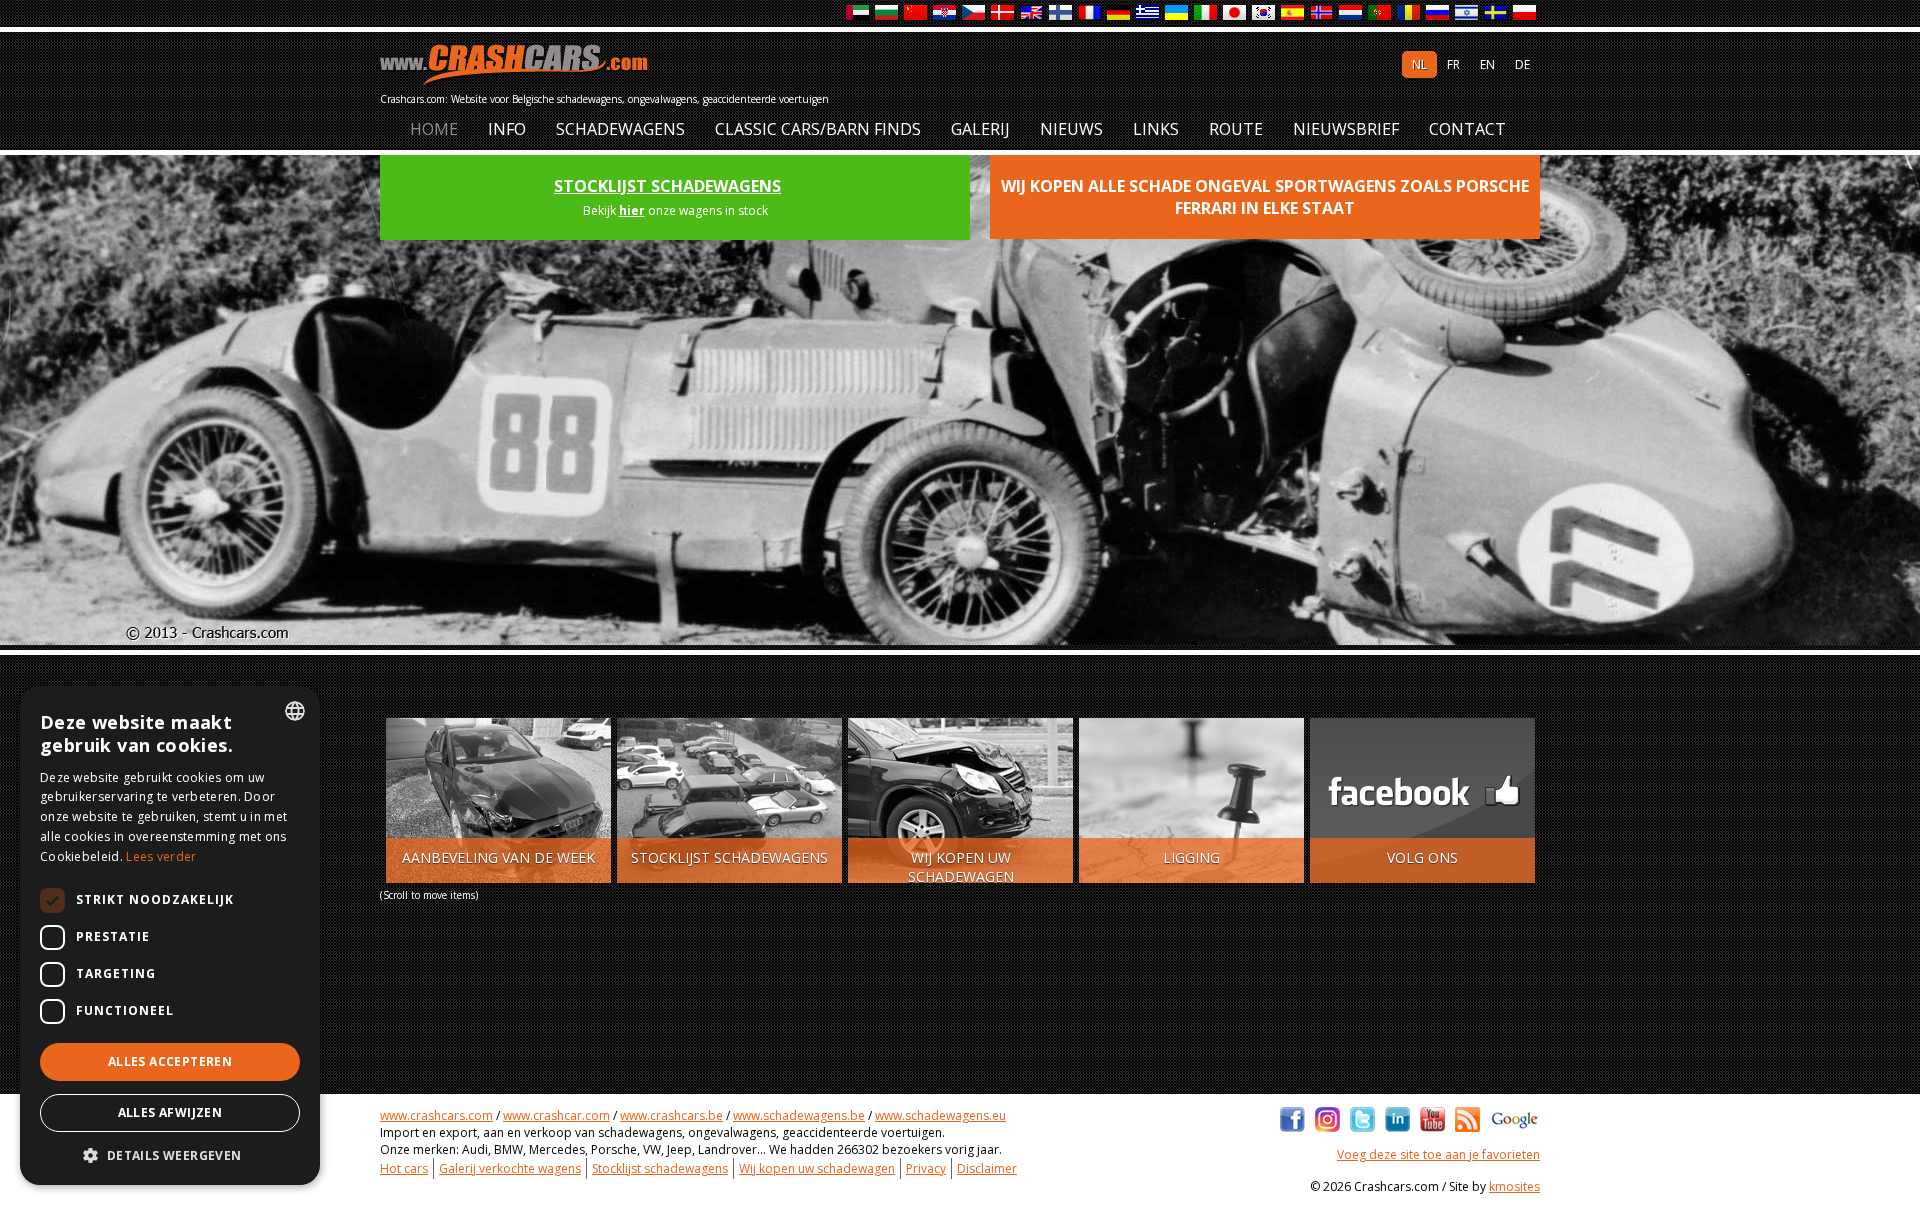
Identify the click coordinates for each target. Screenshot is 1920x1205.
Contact (1467, 129)
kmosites (1514, 1186)
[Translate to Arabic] (858, 13)
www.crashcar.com (556, 1115)
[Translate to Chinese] (916, 13)
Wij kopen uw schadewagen (817, 1168)
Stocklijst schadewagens (667, 186)
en (1487, 64)
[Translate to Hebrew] (1467, 13)
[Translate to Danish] (1003, 13)
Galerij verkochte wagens (510, 1168)
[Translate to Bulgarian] (887, 13)
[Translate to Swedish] (1496, 13)
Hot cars (404, 1168)
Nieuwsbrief (1346, 129)
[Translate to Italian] (1206, 13)
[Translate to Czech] (974, 13)
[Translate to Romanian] (1409, 13)
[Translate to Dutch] (1351, 13)
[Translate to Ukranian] (1177, 13)
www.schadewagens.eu (940, 1115)
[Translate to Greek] (1148, 13)
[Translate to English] (1032, 13)
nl (1419, 64)
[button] (170, 1155)
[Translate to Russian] (1438, 13)
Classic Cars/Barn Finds (818, 129)
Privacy (926, 1168)
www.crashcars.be (671, 1115)
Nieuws (1071, 129)
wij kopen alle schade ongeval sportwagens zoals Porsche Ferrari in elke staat (1265, 197)
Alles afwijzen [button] (170, 1112)
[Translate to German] (1119, 13)
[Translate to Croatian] (945, 13)
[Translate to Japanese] (1235, 13)
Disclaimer (987, 1168)
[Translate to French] (1090, 13)
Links (1156, 129)
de (1522, 64)
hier (632, 210)
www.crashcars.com (436, 1115)
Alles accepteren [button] (170, 1061)
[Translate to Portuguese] (1380, 13)
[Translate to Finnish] (1061, 13)
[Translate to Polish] (1525, 13)
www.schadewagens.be (799, 1115)
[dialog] (170, 935)
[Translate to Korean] (1264, 13)
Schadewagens (620, 129)
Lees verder (161, 856)
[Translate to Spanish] (1293, 13)
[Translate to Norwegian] (1322, 13)
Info (507, 129)
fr (1453, 64)
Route (1236, 129)
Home (434, 129)
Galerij (980, 129)
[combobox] (295, 711)
